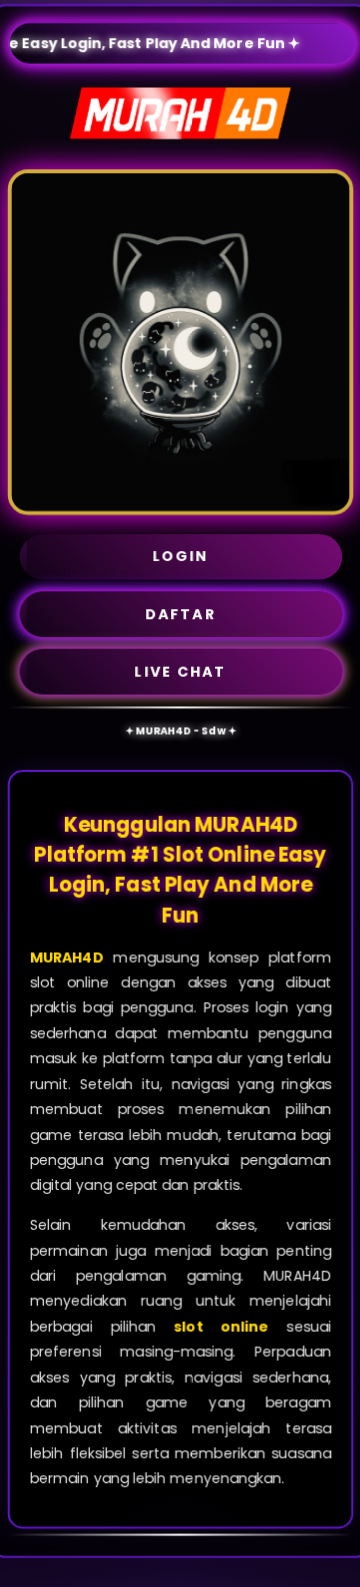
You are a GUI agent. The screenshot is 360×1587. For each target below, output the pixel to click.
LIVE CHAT (180, 671)
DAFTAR (180, 614)
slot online (220, 1327)
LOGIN (180, 556)
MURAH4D (66, 957)
